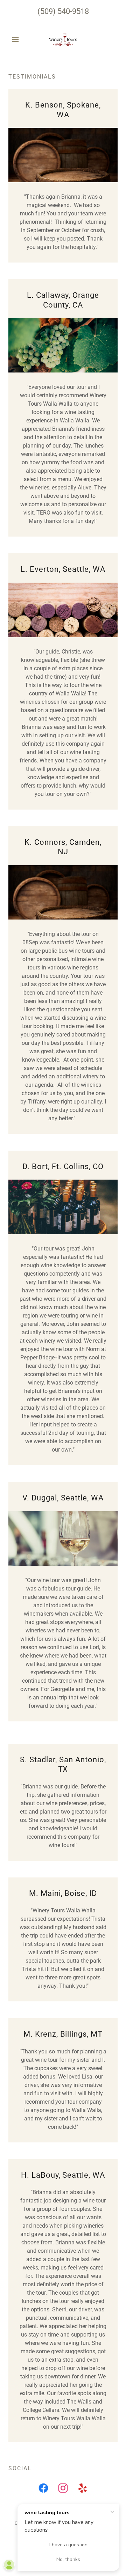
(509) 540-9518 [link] (63, 11)
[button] (17, 39)
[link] (63, 39)
